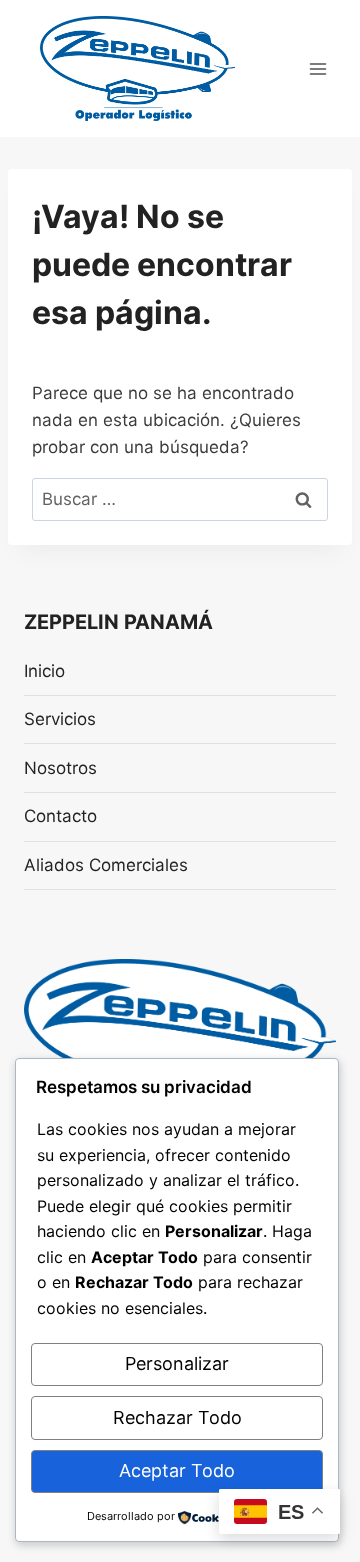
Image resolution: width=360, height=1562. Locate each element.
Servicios (60, 719)
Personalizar (177, 1363)
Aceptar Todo (177, 1470)
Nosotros (60, 768)
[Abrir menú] (317, 68)
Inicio (44, 671)
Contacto (60, 816)
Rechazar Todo (177, 1417)
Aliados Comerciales (106, 865)
